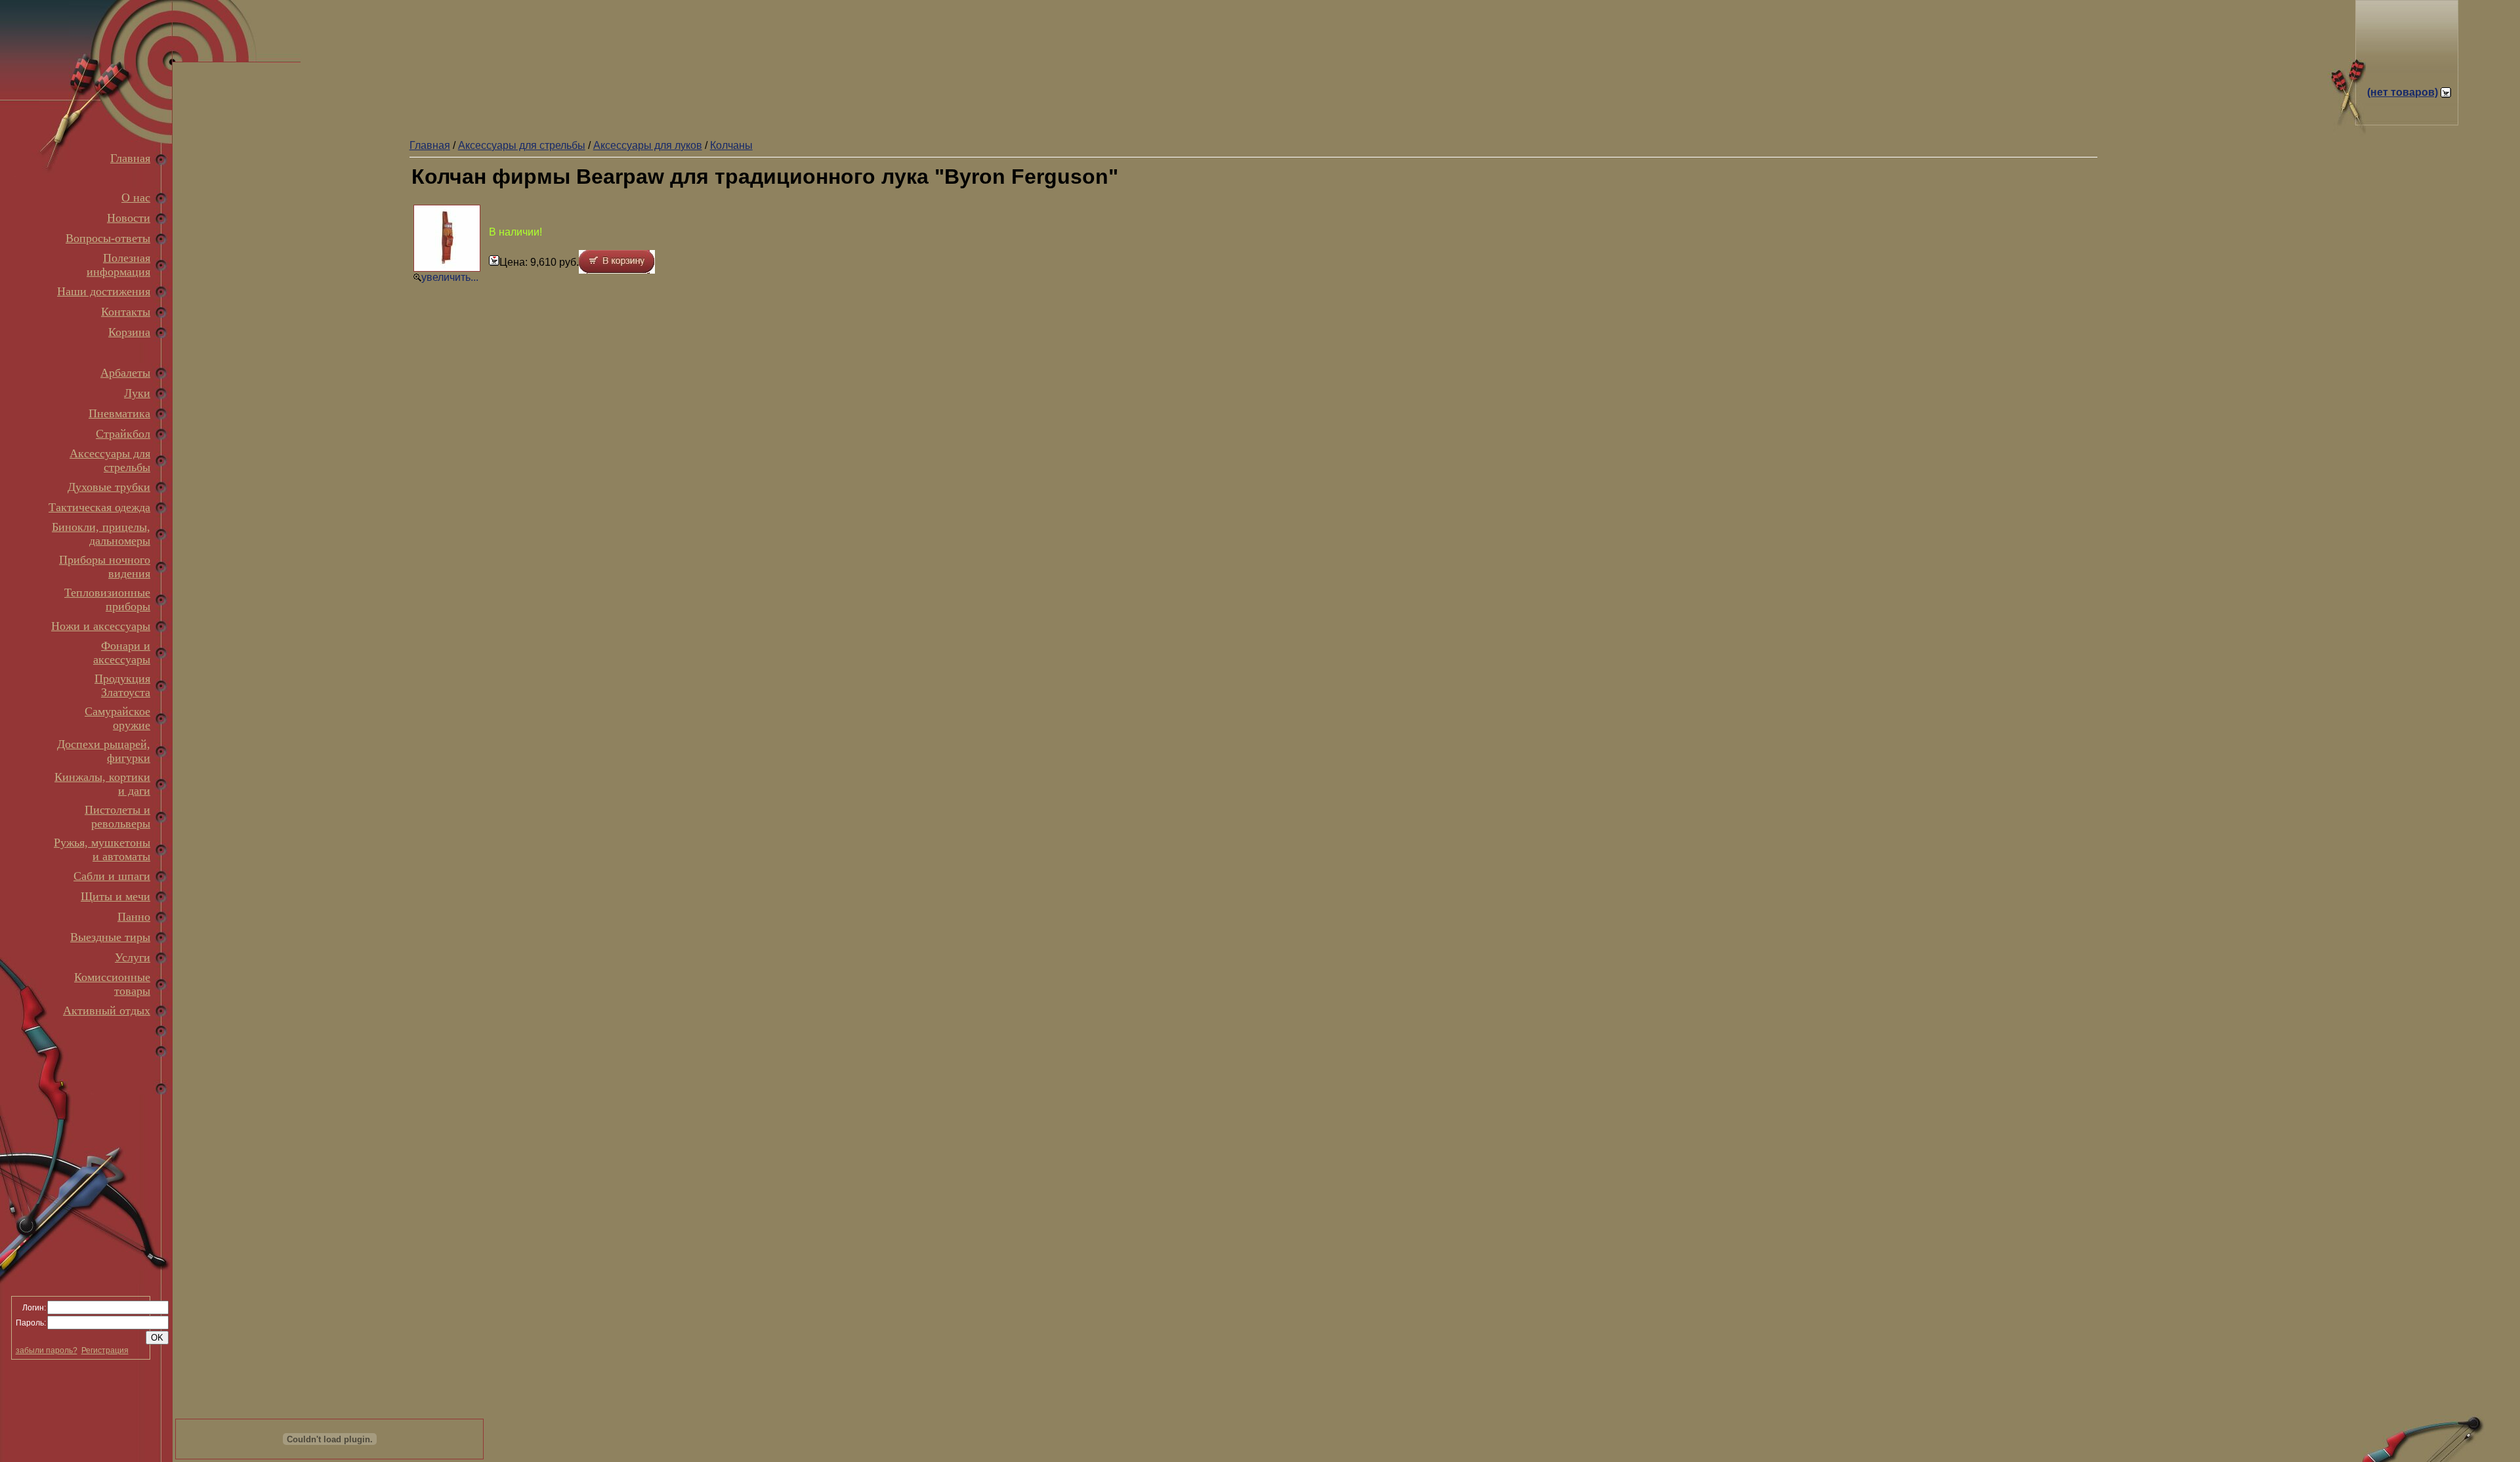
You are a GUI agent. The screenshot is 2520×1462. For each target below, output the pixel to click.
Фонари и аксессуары (122, 653)
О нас (136, 198)
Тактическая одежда (99, 507)
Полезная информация (118, 265)
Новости (129, 218)
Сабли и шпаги (112, 876)
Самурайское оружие (117, 718)
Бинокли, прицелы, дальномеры (101, 534)
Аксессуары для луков (648, 145)
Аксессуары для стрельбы (110, 460)
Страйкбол (123, 434)
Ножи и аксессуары (101, 626)
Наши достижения (104, 291)
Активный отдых (107, 1011)
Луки (137, 393)
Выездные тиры (110, 937)
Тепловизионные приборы (107, 599)
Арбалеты (125, 373)
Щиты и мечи (115, 896)
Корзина (129, 332)
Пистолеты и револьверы (117, 817)
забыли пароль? (47, 1350)
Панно (134, 917)
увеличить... (450, 277)
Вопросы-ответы (108, 238)
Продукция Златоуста (122, 685)
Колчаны (731, 145)
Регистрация (105, 1350)
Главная (130, 158)
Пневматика (119, 413)
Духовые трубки (109, 487)
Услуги (133, 957)
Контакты (126, 312)
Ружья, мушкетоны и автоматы (102, 849)
